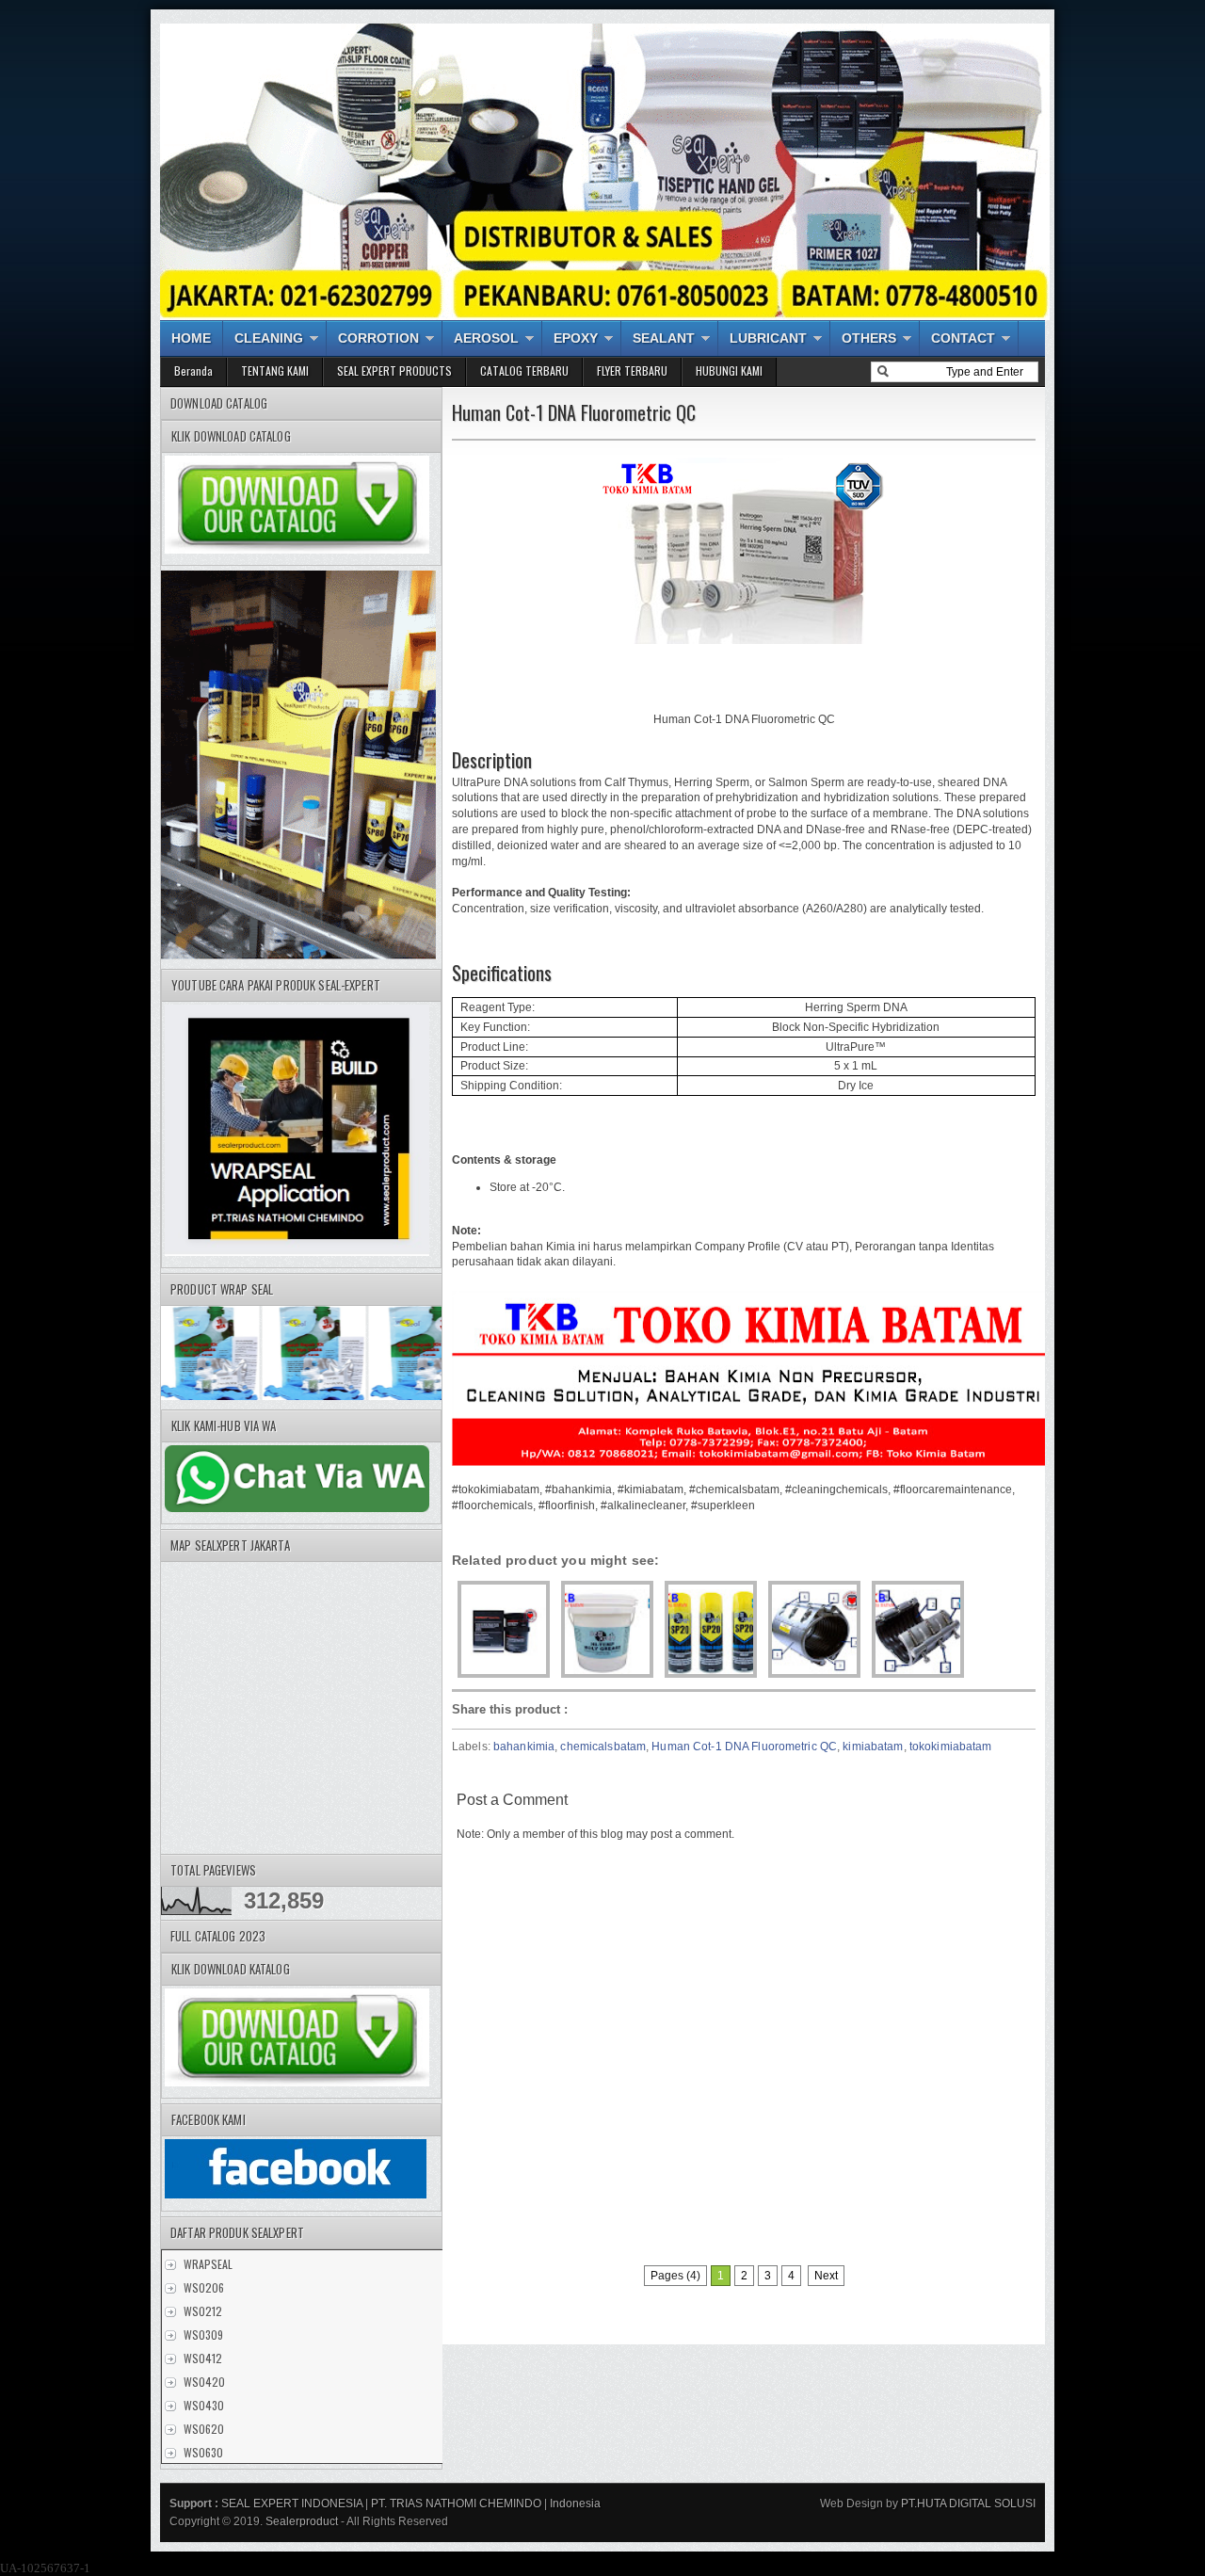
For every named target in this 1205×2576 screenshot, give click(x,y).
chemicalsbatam (603, 1747)
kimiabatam (873, 1747)
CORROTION (378, 338)
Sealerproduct (302, 2521)
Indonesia (575, 2504)
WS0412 (203, 2358)
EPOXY (576, 338)
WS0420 (204, 2382)
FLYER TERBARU (632, 370)
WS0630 (203, 2452)
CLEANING (269, 338)
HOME (191, 338)
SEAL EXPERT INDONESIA (292, 2504)
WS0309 (203, 2334)
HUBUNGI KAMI (729, 370)
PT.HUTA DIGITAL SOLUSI (967, 2504)
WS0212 (203, 2311)
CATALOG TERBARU (524, 370)
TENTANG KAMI (275, 370)
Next (826, 2276)
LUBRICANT (768, 338)
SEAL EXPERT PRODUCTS (394, 370)
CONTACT (963, 338)
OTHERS (869, 338)
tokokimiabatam (951, 1747)
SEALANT (664, 338)
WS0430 (204, 2405)
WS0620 (204, 2429)
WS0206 (204, 2287)
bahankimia (524, 1747)
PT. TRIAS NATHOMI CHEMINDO (456, 2504)
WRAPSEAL (208, 2264)
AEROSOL (486, 338)
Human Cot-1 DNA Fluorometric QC (744, 1747)
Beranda (193, 370)
